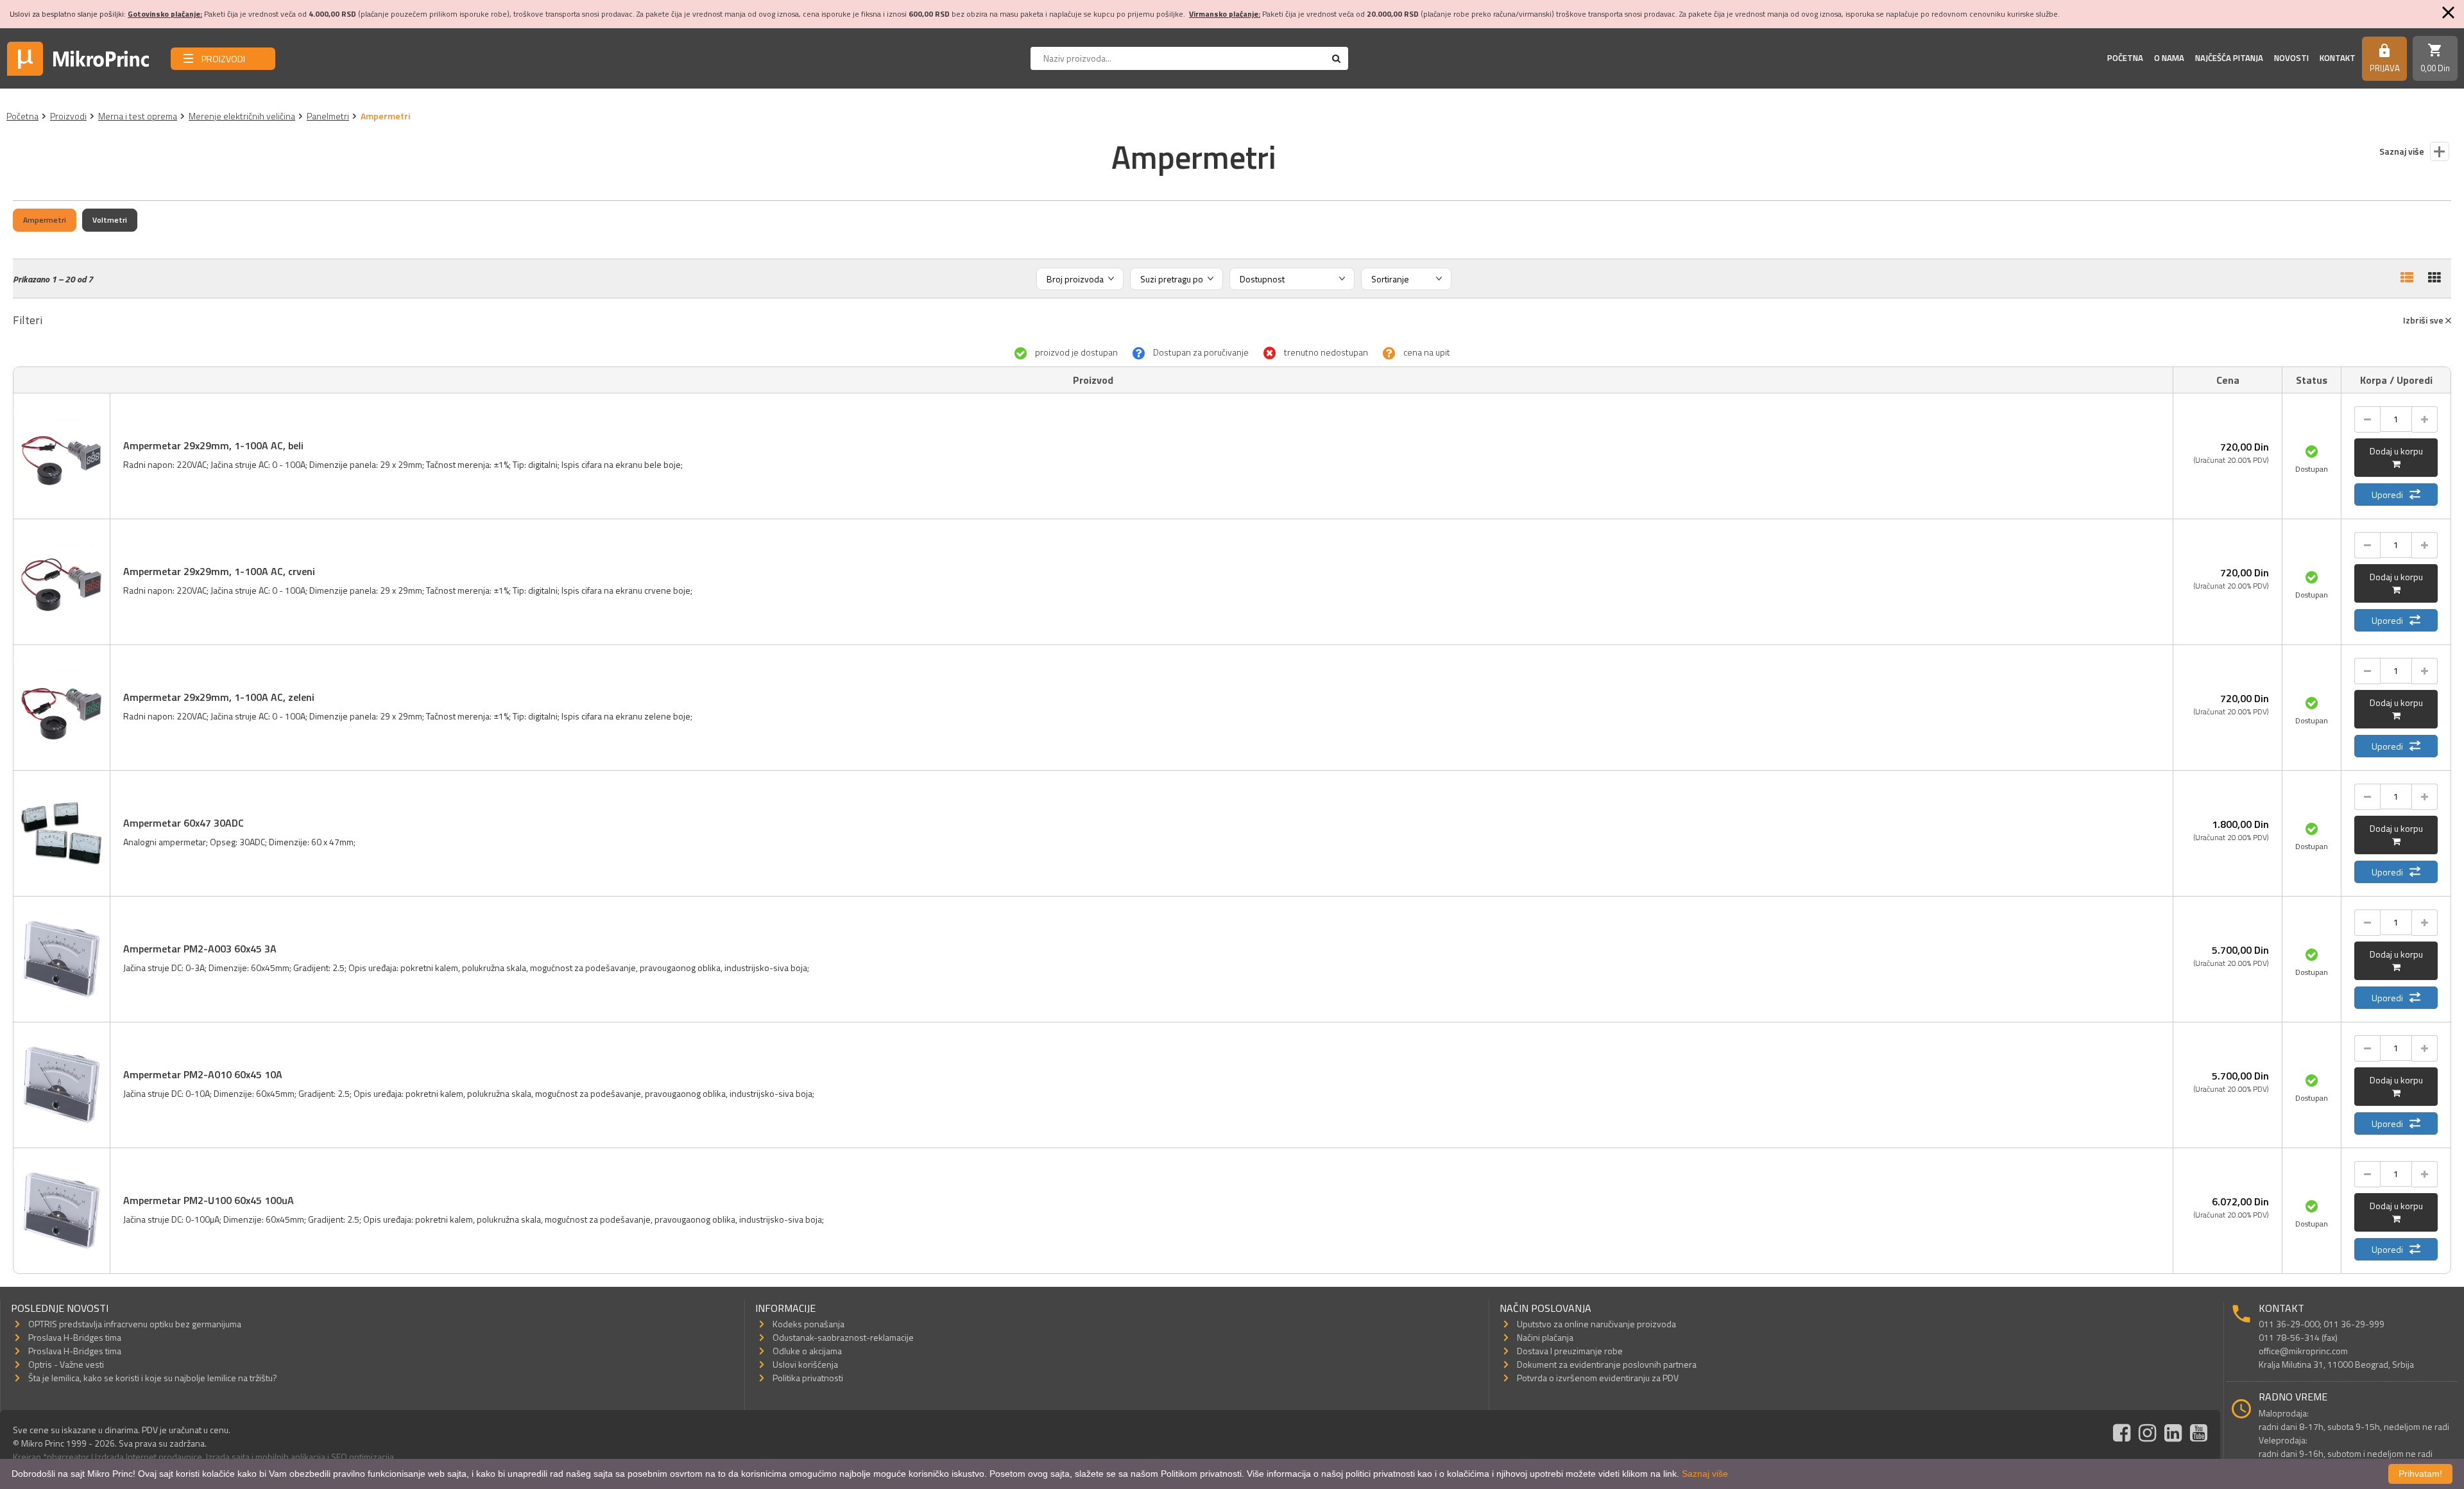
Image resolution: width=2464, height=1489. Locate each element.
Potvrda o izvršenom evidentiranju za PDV (1598, 1378)
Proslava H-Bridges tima (75, 1337)
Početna (2125, 58)
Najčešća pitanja (2229, 58)
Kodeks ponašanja (809, 1324)
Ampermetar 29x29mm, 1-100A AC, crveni (219, 571)
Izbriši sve (2424, 320)
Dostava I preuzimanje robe (1570, 1351)
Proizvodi (68, 116)
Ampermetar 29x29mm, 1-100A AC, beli (213, 445)
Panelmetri (328, 116)
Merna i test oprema (138, 116)
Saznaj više (1705, 1474)
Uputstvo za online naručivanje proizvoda (1596, 1324)
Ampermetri (45, 220)
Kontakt (2338, 58)
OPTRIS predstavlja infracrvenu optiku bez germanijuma (135, 1324)
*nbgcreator (66, 1457)
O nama (2169, 58)
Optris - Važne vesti (66, 1364)
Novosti (2291, 58)
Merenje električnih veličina (242, 116)
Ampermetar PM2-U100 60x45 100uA (209, 1200)
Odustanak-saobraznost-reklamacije (843, 1337)
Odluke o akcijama (807, 1351)
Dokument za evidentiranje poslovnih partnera (1607, 1364)
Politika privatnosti (808, 1378)
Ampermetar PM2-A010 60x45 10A (203, 1074)
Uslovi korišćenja (805, 1364)
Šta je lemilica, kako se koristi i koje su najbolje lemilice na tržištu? (153, 1378)
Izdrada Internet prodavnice (149, 1457)
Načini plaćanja (1545, 1337)
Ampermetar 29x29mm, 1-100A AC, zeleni (219, 697)
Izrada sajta (228, 1457)
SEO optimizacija (363, 1457)
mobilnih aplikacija (290, 1457)
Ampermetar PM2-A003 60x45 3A (200, 949)
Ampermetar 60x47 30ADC (184, 823)
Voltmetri (110, 220)
